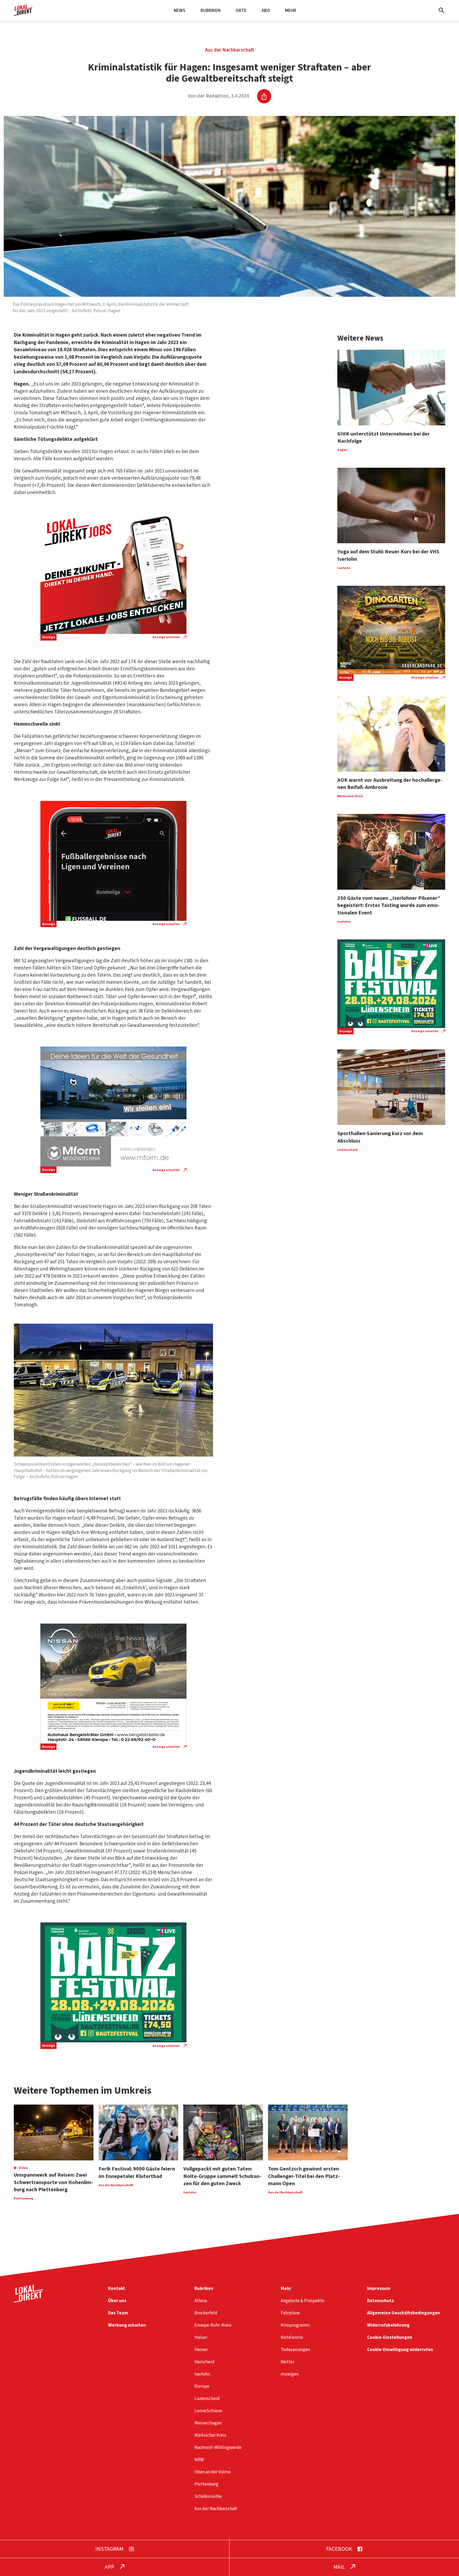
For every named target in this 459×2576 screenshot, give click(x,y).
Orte (241, 11)
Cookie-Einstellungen (390, 2337)
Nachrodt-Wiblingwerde (218, 2447)
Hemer (201, 2350)
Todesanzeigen (295, 2350)
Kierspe (202, 2386)
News (180, 11)
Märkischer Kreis (210, 2435)
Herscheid (204, 2362)
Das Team (118, 2313)
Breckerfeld (206, 2313)
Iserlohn (202, 2374)
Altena (201, 2301)
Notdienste (292, 2337)
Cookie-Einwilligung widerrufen (400, 2350)
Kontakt (117, 2288)
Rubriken (211, 11)
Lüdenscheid (207, 2399)
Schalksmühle (208, 2496)
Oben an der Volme (212, 2472)
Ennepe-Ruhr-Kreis (213, 2325)
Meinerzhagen (208, 2423)
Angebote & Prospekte (303, 2301)
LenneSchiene (208, 2411)
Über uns (117, 2301)
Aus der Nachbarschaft (229, 50)
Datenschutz (381, 2301)
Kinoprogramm (295, 2325)
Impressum (379, 2288)
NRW (199, 2460)
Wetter (288, 2362)
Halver (201, 2337)
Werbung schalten (127, 2325)
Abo (266, 11)
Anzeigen (290, 2374)
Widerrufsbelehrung (388, 2325)
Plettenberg (206, 2484)
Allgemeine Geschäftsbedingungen (404, 2313)
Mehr (291, 11)
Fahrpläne (290, 2313)
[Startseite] (23, 14)
